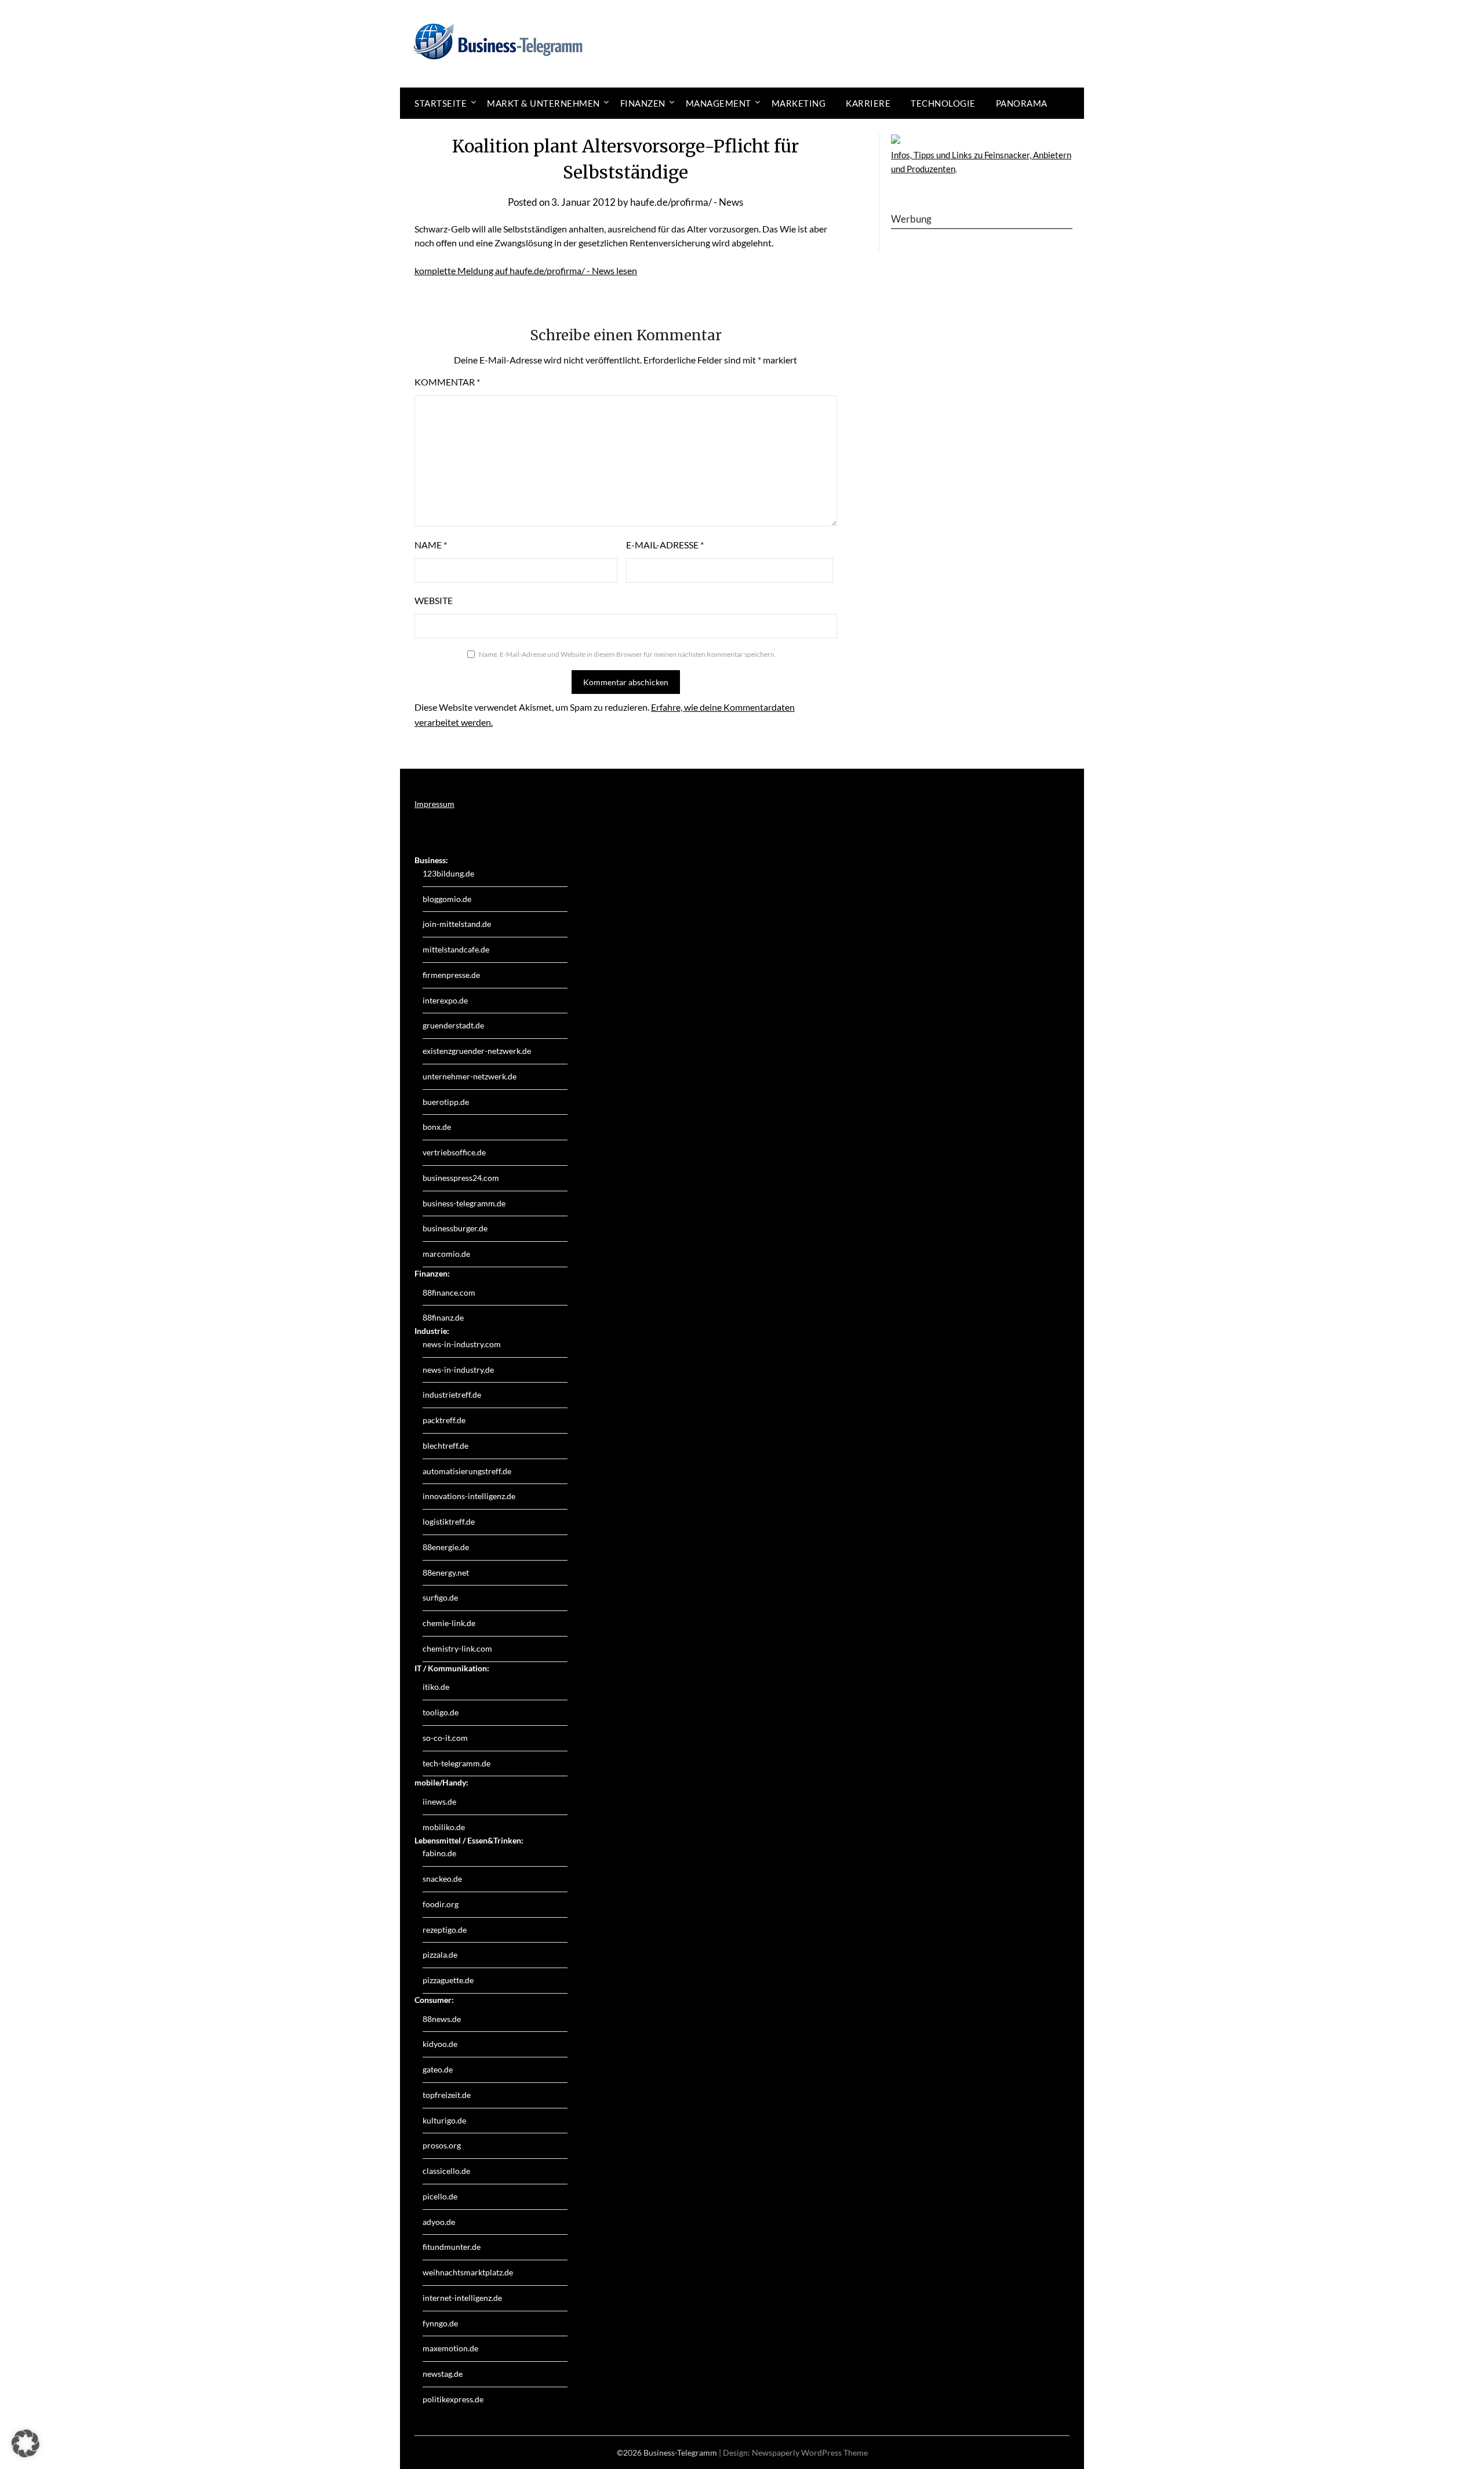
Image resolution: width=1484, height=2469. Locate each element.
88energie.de (446, 1547)
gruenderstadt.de (453, 1025)
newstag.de (443, 2374)
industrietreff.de (452, 1395)
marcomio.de (446, 1254)
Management (719, 103)
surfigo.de (440, 1597)
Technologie (943, 103)
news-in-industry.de (458, 1370)
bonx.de (437, 1127)
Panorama (1022, 103)
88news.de (442, 2019)
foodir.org (441, 1904)
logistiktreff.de (449, 1521)
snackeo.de (442, 1879)
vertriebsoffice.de (454, 1152)
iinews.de (439, 1801)
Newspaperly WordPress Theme (810, 2452)
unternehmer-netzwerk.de (470, 1076)
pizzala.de (440, 1955)
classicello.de (446, 2171)
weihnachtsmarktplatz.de (468, 2272)
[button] (26, 2443)
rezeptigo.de (445, 1930)
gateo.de (438, 2069)
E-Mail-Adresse (665, 545)
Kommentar (447, 382)
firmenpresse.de (451, 975)
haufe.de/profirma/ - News (687, 202)
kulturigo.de (444, 2120)
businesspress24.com (461, 1178)
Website (434, 600)
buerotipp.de (446, 1102)
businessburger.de (455, 1228)
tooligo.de (441, 1712)
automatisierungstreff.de (467, 1471)
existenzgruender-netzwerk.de (477, 1051)
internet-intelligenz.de (462, 2298)
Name (431, 545)
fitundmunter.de (452, 2247)
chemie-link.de (449, 1623)
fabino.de (439, 1853)
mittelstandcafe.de (456, 949)
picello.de (440, 2196)
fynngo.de (440, 2323)
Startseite (441, 103)
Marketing (799, 103)
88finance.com (449, 1292)
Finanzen (643, 103)
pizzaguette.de (448, 1980)
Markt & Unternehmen (543, 103)
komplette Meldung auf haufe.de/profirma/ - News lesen (526, 270)
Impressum (434, 804)
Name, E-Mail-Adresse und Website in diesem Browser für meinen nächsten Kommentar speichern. (628, 654)
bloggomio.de (447, 899)
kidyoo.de (440, 2044)
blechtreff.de (445, 1446)
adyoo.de (439, 2222)
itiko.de (436, 1687)
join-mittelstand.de (457, 924)
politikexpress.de (453, 2399)
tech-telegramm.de (457, 1763)
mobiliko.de (444, 1827)
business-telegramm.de (464, 1203)
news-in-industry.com (462, 1344)
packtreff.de (444, 1420)
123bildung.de (448, 873)
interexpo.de (445, 1000)
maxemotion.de (450, 2348)
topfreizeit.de (447, 2095)
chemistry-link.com (457, 1648)
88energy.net (446, 1572)
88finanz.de (443, 1317)
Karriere (868, 103)
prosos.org (442, 2145)
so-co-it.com (445, 1738)
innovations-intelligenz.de (469, 1496)
